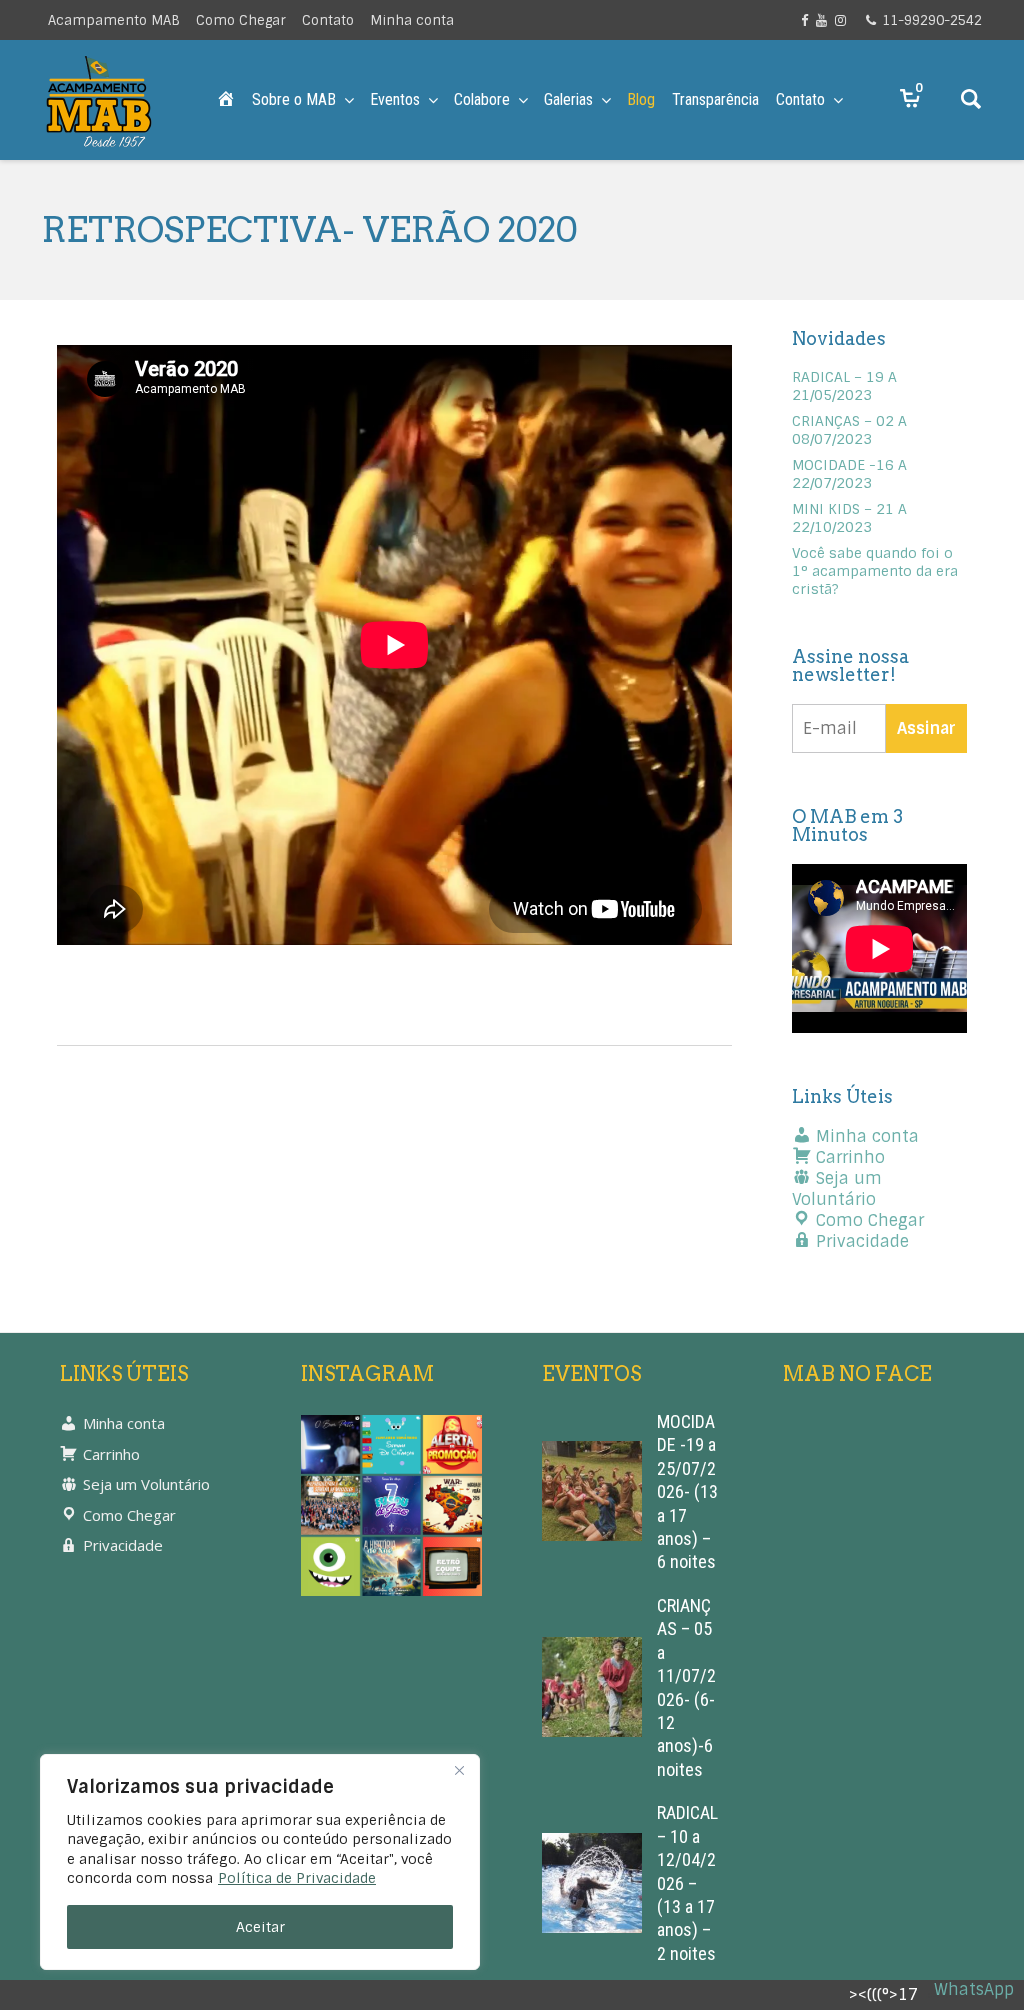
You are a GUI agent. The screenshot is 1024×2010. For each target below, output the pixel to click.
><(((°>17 (883, 1994)
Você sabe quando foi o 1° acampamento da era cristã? (875, 571)
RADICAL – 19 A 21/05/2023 (844, 386)
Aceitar (260, 1927)
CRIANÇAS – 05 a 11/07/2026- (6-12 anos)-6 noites (686, 1687)
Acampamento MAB (114, 20)
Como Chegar (241, 20)
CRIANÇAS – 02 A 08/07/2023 (849, 430)
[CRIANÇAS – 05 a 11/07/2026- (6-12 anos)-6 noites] (592, 1687)
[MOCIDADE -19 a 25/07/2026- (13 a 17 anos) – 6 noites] (592, 1491)
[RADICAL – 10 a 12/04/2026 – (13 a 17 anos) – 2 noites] (592, 1883)
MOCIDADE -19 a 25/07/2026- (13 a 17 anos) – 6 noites (687, 1491)
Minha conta (412, 20)
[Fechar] (459, 1771)
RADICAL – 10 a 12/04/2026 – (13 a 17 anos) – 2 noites (687, 1882)
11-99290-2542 (932, 20)
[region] (260, 1862)
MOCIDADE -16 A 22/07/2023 (849, 474)
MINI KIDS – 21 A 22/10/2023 (849, 518)
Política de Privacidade (297, 1878)
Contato (328, 20)
